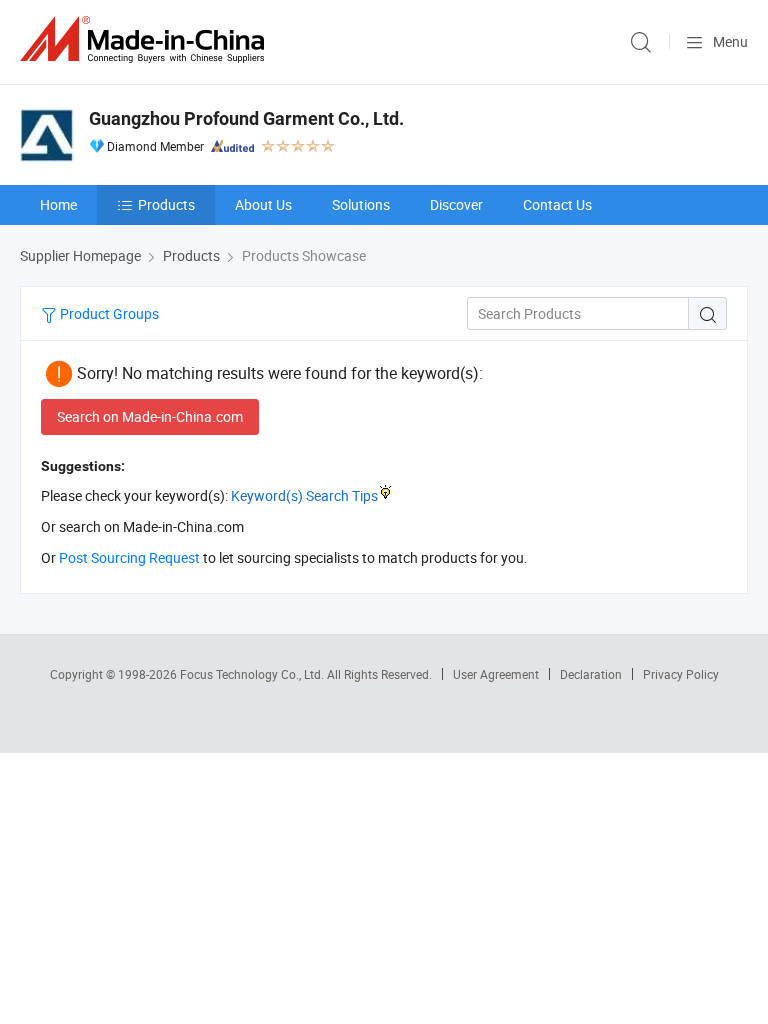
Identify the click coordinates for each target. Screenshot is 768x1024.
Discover (456, 204)
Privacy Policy (681, 674)
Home (58, 204)
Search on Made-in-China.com (150, 416)
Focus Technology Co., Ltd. (253, 674)
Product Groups (108, 313)
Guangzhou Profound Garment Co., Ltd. (246, 118)
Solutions (361, 204)
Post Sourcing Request (129, 557)
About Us (263, 204)
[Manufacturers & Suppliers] (146, 39)
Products (166, 204)
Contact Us (557, 204)
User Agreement (496, 674)
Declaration (591, 674)
